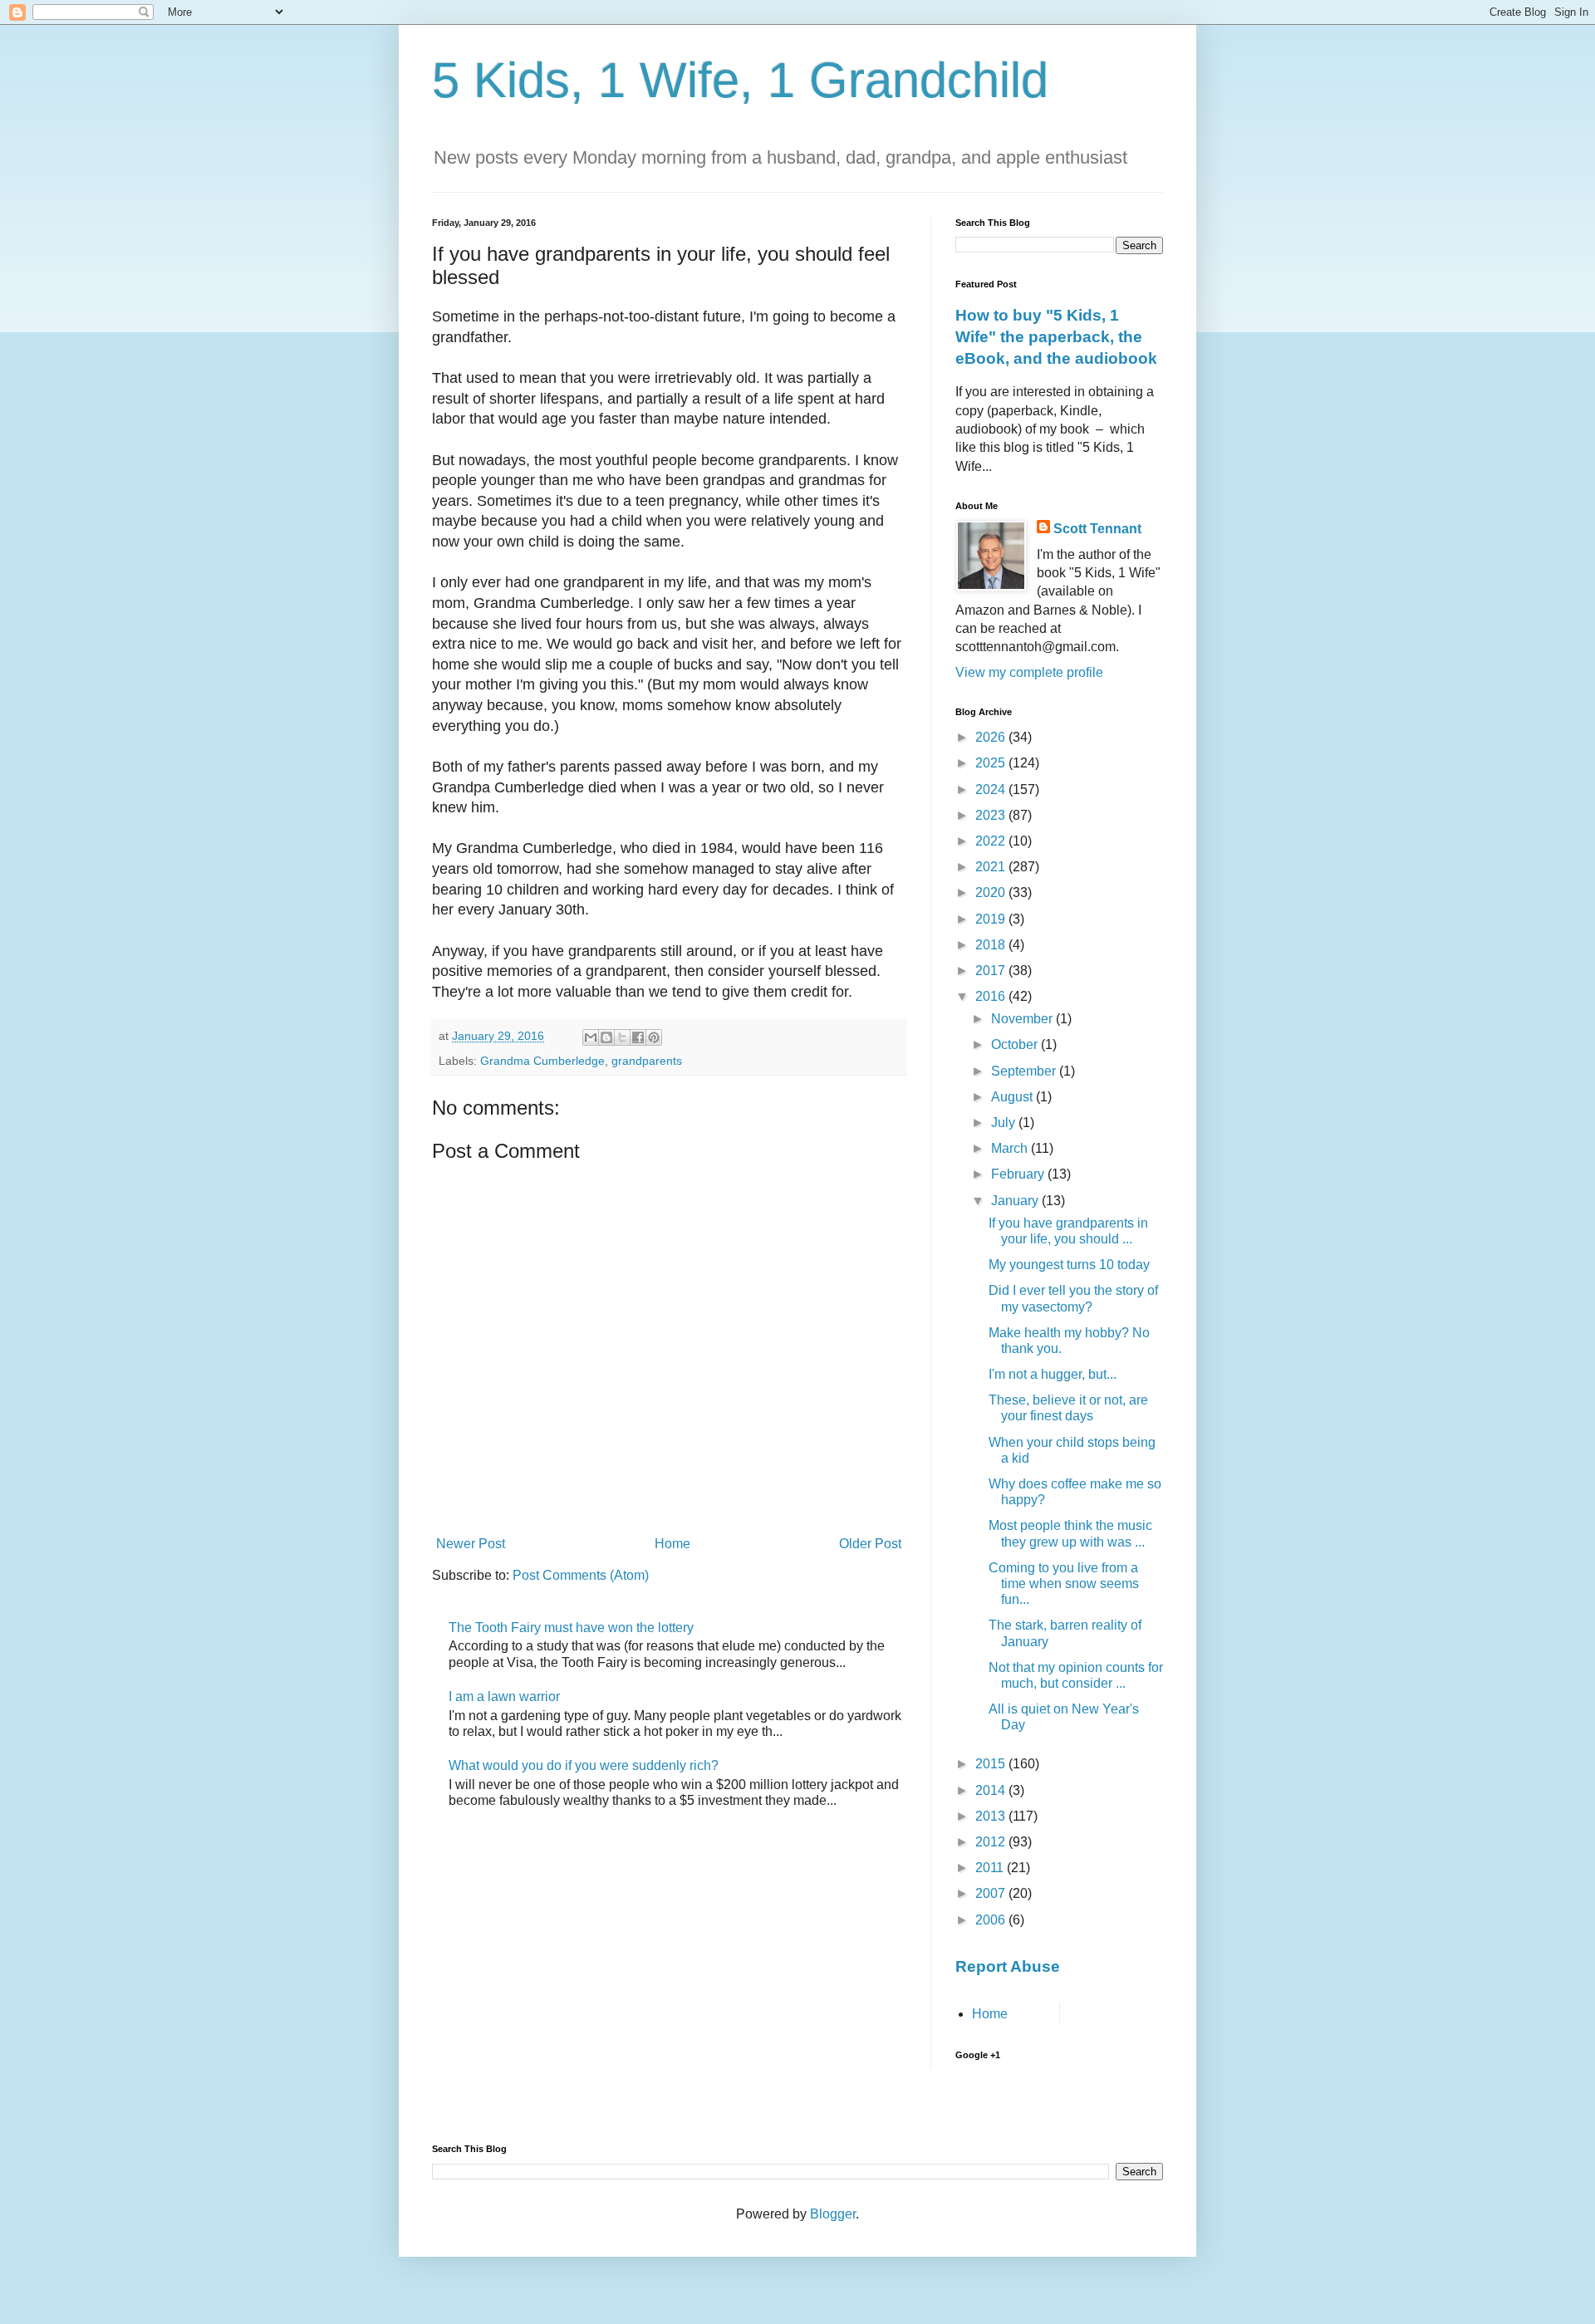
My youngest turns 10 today (1069, 1265)
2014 (992, 1790)
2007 (992, 1893)
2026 (992, 737)
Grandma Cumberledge (542, 1061)
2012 (992, 1842)
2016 (992, 996)
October (1016, 1044)
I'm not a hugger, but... (1053, 1374)
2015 (992, 1764)
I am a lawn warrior (504, 1696)
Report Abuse (1008, 1966)
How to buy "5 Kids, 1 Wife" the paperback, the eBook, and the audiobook (1056, 337)
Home (672, 1544)
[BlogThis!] (606, 1037)
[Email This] (591, 1037)
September (1025, 1071)
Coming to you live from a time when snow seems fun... (1064, 1584)
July (1005, 1123)
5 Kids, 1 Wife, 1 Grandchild (740, 80)
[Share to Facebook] (638, 1037)
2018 (992, 945)
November (1023, 1019)
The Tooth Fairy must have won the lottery (571, 1628)
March (1011, 1148)
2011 (991, 1868)
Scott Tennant (1097, 529)
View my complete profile (1029, 672)
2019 (992, 919)
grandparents (647, 1061)
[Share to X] (622, 1037)
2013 (992, 1816)
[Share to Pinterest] (654, 1037)
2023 (992, 815)
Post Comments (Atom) (581, 1575)
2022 (992, 841)
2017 (992, 971)
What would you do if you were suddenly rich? (584, 1765)
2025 (992, 763)
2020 (992, 892)
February (1019, 1174)
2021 (992, 867)
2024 (992, 789)
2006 (992, 1920)
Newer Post (471, 1544)
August (1013, 1097)
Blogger (833, 2214)
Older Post (870, 1544)
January (1016, 1201)
